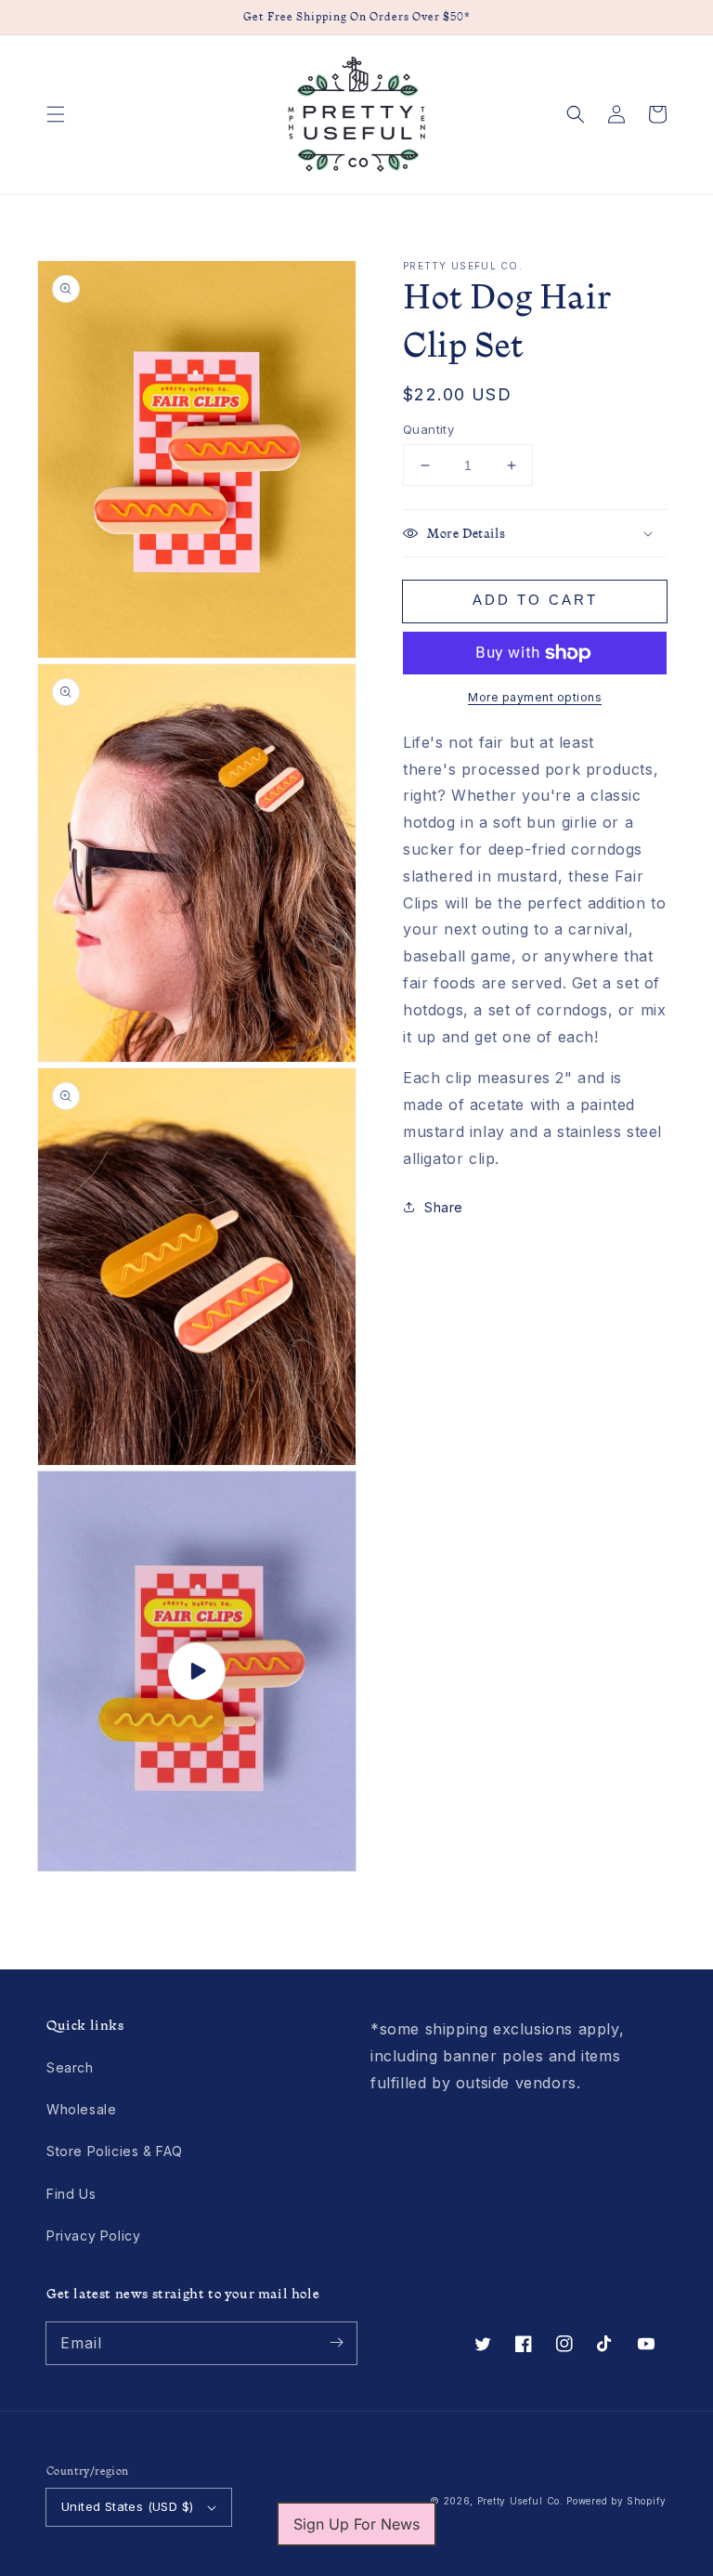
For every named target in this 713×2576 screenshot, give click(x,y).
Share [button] (444, 1207)
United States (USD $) (127, 2506)
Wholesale (81, 2109)
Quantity (428, 429)
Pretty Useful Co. (520, 2501)
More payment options (535, 697)
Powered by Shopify (616, 2501)
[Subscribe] (336, 2343)
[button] (56, 114)
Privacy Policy (93, 2236)
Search (70, 2067)
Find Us (71, 2194)
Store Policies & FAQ (115, 2151)
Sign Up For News (356, 2524)
